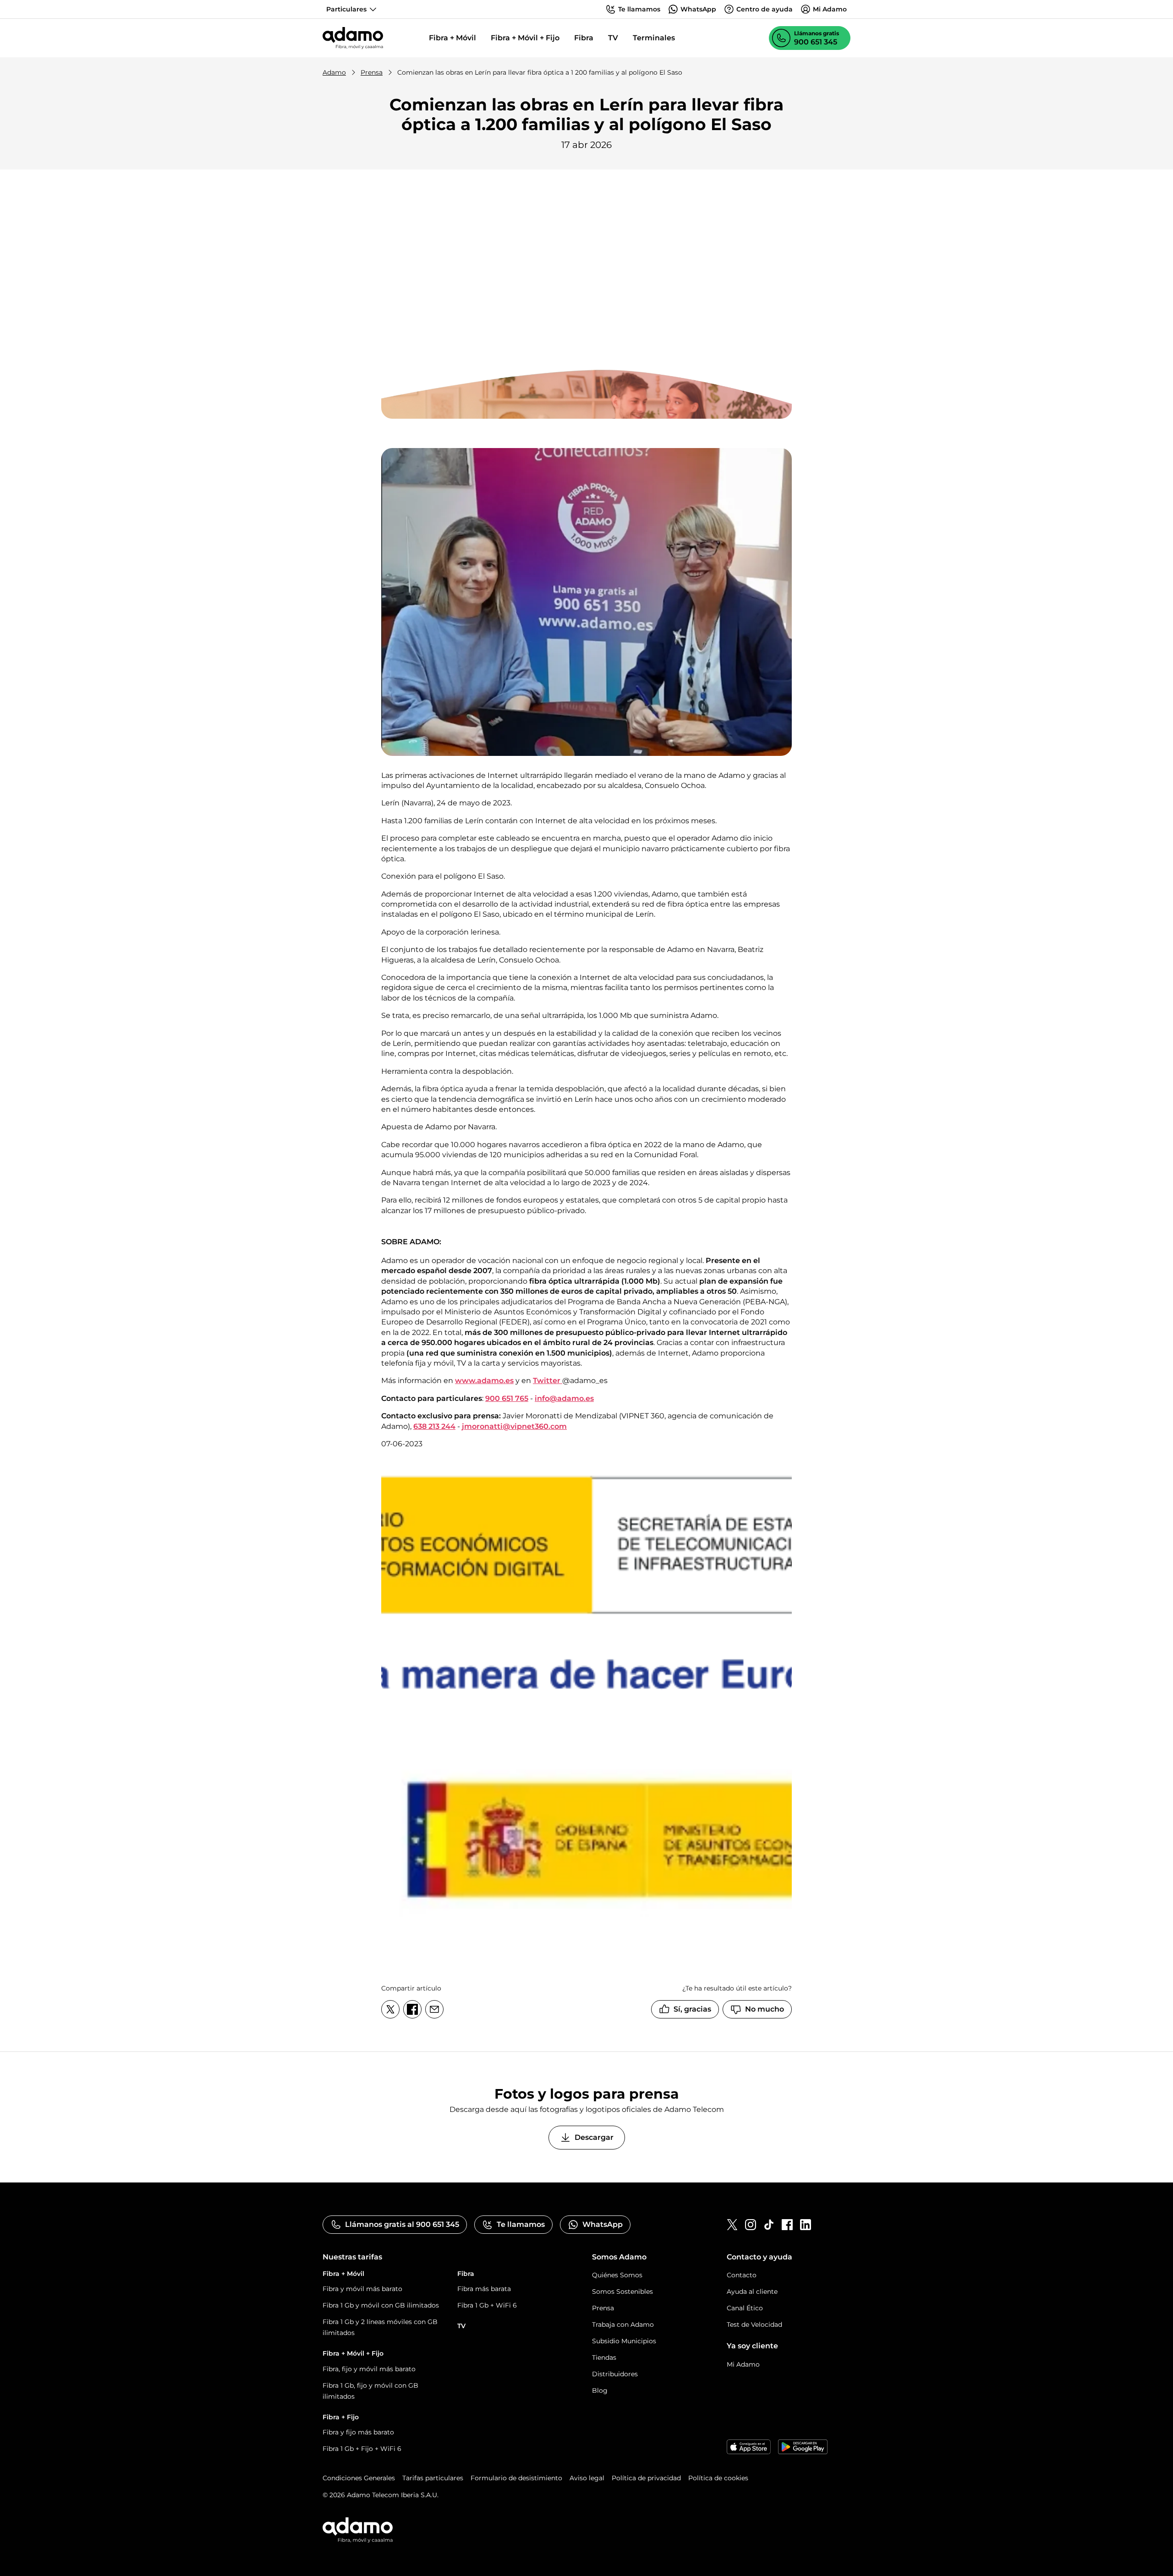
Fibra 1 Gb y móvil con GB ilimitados (381, 2305)
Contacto (742, 2275)
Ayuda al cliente (752, 2292)
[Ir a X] (732, 2225)
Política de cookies (718, 2478)
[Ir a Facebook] (787, 2225)
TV (613, 38)
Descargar (594, 2137)
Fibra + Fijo (341, 2417)
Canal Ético (745, 2308)
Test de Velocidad (754, 2324)
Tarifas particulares (433, 2478)
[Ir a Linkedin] (806, 2225)
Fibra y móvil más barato (362, 2289)
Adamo (334, 72)
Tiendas (604, 2357)
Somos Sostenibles (622, 2292)
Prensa (372, 72)
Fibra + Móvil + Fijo (525, 38)
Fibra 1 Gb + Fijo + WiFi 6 (362, 2449)
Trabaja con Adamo (623, 2324)
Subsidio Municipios (624, 2341)
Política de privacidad (646, 2478)
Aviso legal (587, 2478)
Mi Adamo (743, 2364)
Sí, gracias (692, 2009)
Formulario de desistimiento (516, 2478)
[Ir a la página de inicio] (353, 38)
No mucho (765, 2009)
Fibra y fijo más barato (358, 2432)
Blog (600, 2390)
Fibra (584, 38)
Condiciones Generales (359, 2478)
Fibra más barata (484, 2289)
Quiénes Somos (617, 2275)
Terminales (654, 38)
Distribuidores (615, 2374)
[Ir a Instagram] (751, 2225)
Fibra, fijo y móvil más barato (369, 2369)
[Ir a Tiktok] (769, 2225)
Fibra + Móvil (452, 38)
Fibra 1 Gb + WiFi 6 (487, 2305)
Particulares (346, 9)
